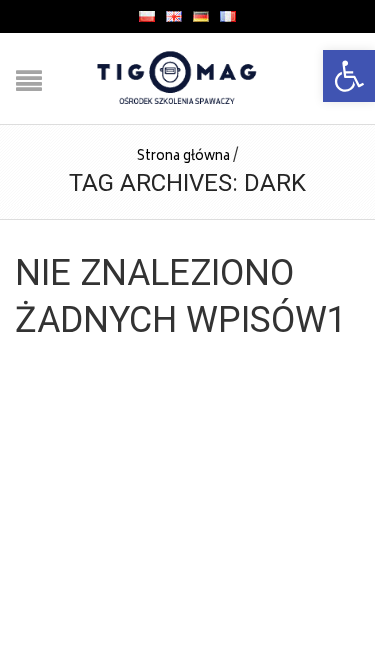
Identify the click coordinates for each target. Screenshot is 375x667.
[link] (349, 76)
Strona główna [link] (183, 157)
